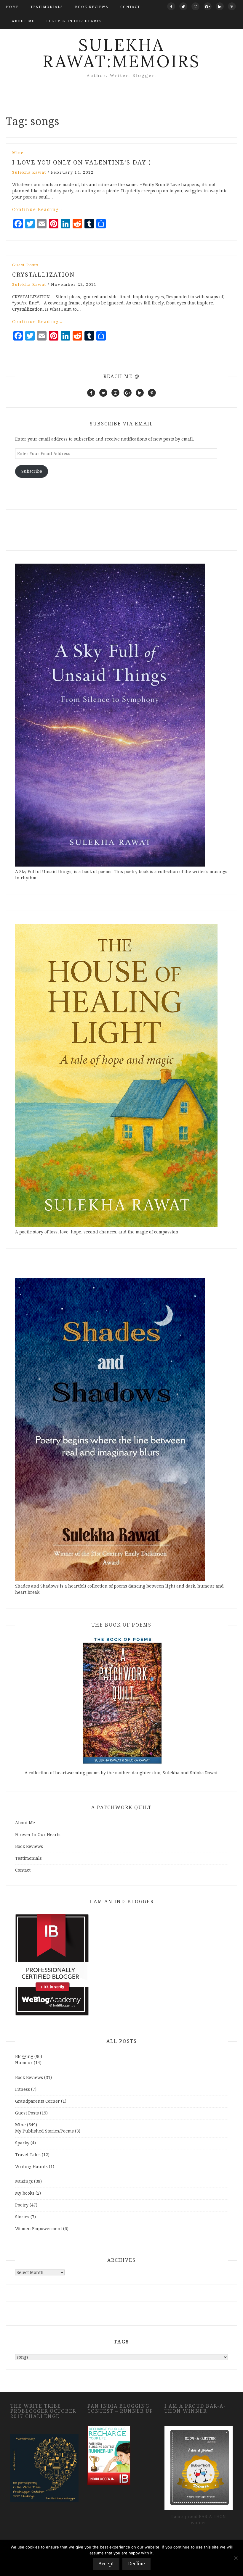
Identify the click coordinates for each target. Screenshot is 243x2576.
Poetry (22, 2205)
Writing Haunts (31, 2167)
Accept (106, 2564)
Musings (24, 2181)
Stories (22, 2217)
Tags (121, 2342)
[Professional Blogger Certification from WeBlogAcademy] (52, 1964)
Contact (130, 7)
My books (25, 2193)
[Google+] (208, 6)
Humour (24, 2063)
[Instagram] (195, 6)
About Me (23, 21)
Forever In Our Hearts (74, 21)
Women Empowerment (39, 2229)
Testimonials (47, 7)
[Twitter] (183, 6)
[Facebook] (171, 6)
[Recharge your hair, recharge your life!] (109, 2455)
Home (12, 7)
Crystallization (43, 275)
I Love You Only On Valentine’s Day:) (82, 162)
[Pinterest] (232, 6)
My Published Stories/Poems (44, 2131)
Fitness (23, 2089)
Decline (136, 2564)
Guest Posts (25, 265)
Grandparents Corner (37, 2101)
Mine (18, 153)
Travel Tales (28, 2155)
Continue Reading (38, 209)
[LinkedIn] (220, 6)
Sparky (22, 2143)
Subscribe (32, 471)
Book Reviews (92, 7)
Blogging (24, 2056)
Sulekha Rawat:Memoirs (121, 53)
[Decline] (236, 2558)
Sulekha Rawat (29, 172)
